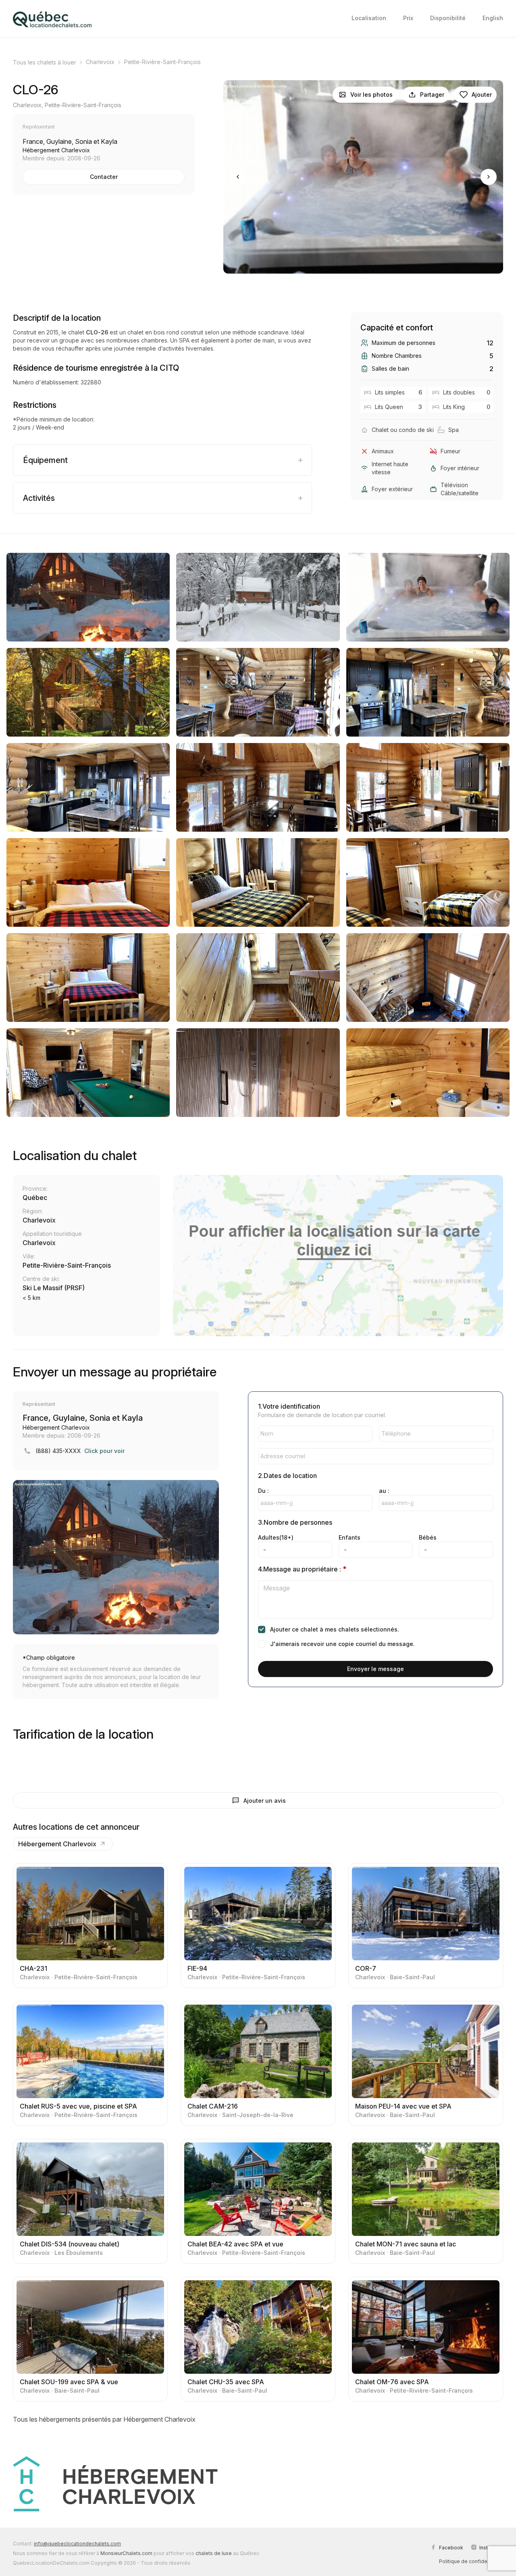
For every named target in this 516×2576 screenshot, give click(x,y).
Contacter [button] (104, 177)
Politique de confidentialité (471, 2561)
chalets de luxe (214, 2553)
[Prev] (238, 177)
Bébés (428, 1537)
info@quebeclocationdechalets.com (77, 2544)
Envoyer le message (376, 1669)
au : (384, 1491)
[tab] (162, 460)
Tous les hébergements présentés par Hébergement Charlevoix (104, 2419)
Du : (263, 1491)
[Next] (489, 177)
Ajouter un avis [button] (265, 1801)
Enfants (350, 1537)
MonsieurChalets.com (126, 2553)
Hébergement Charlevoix (57, 1844)
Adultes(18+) (276, 1537)
